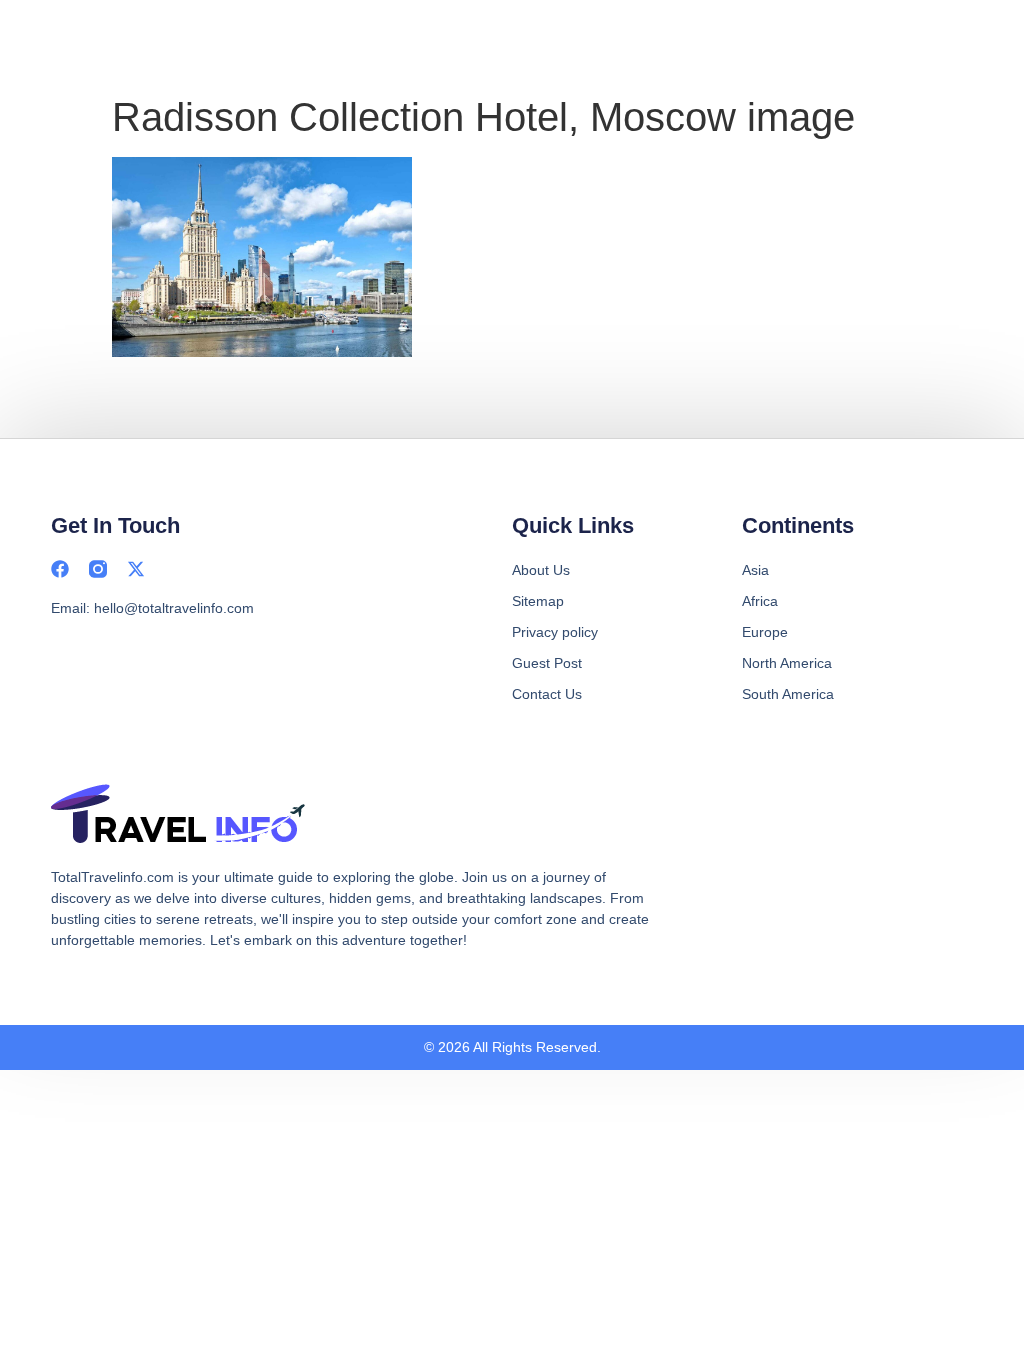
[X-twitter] (136, 569)
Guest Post (547, 663)
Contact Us (547, 694)
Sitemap (538, 601)
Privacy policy (555, 632)
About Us (541, 570)
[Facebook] (60, 569)
